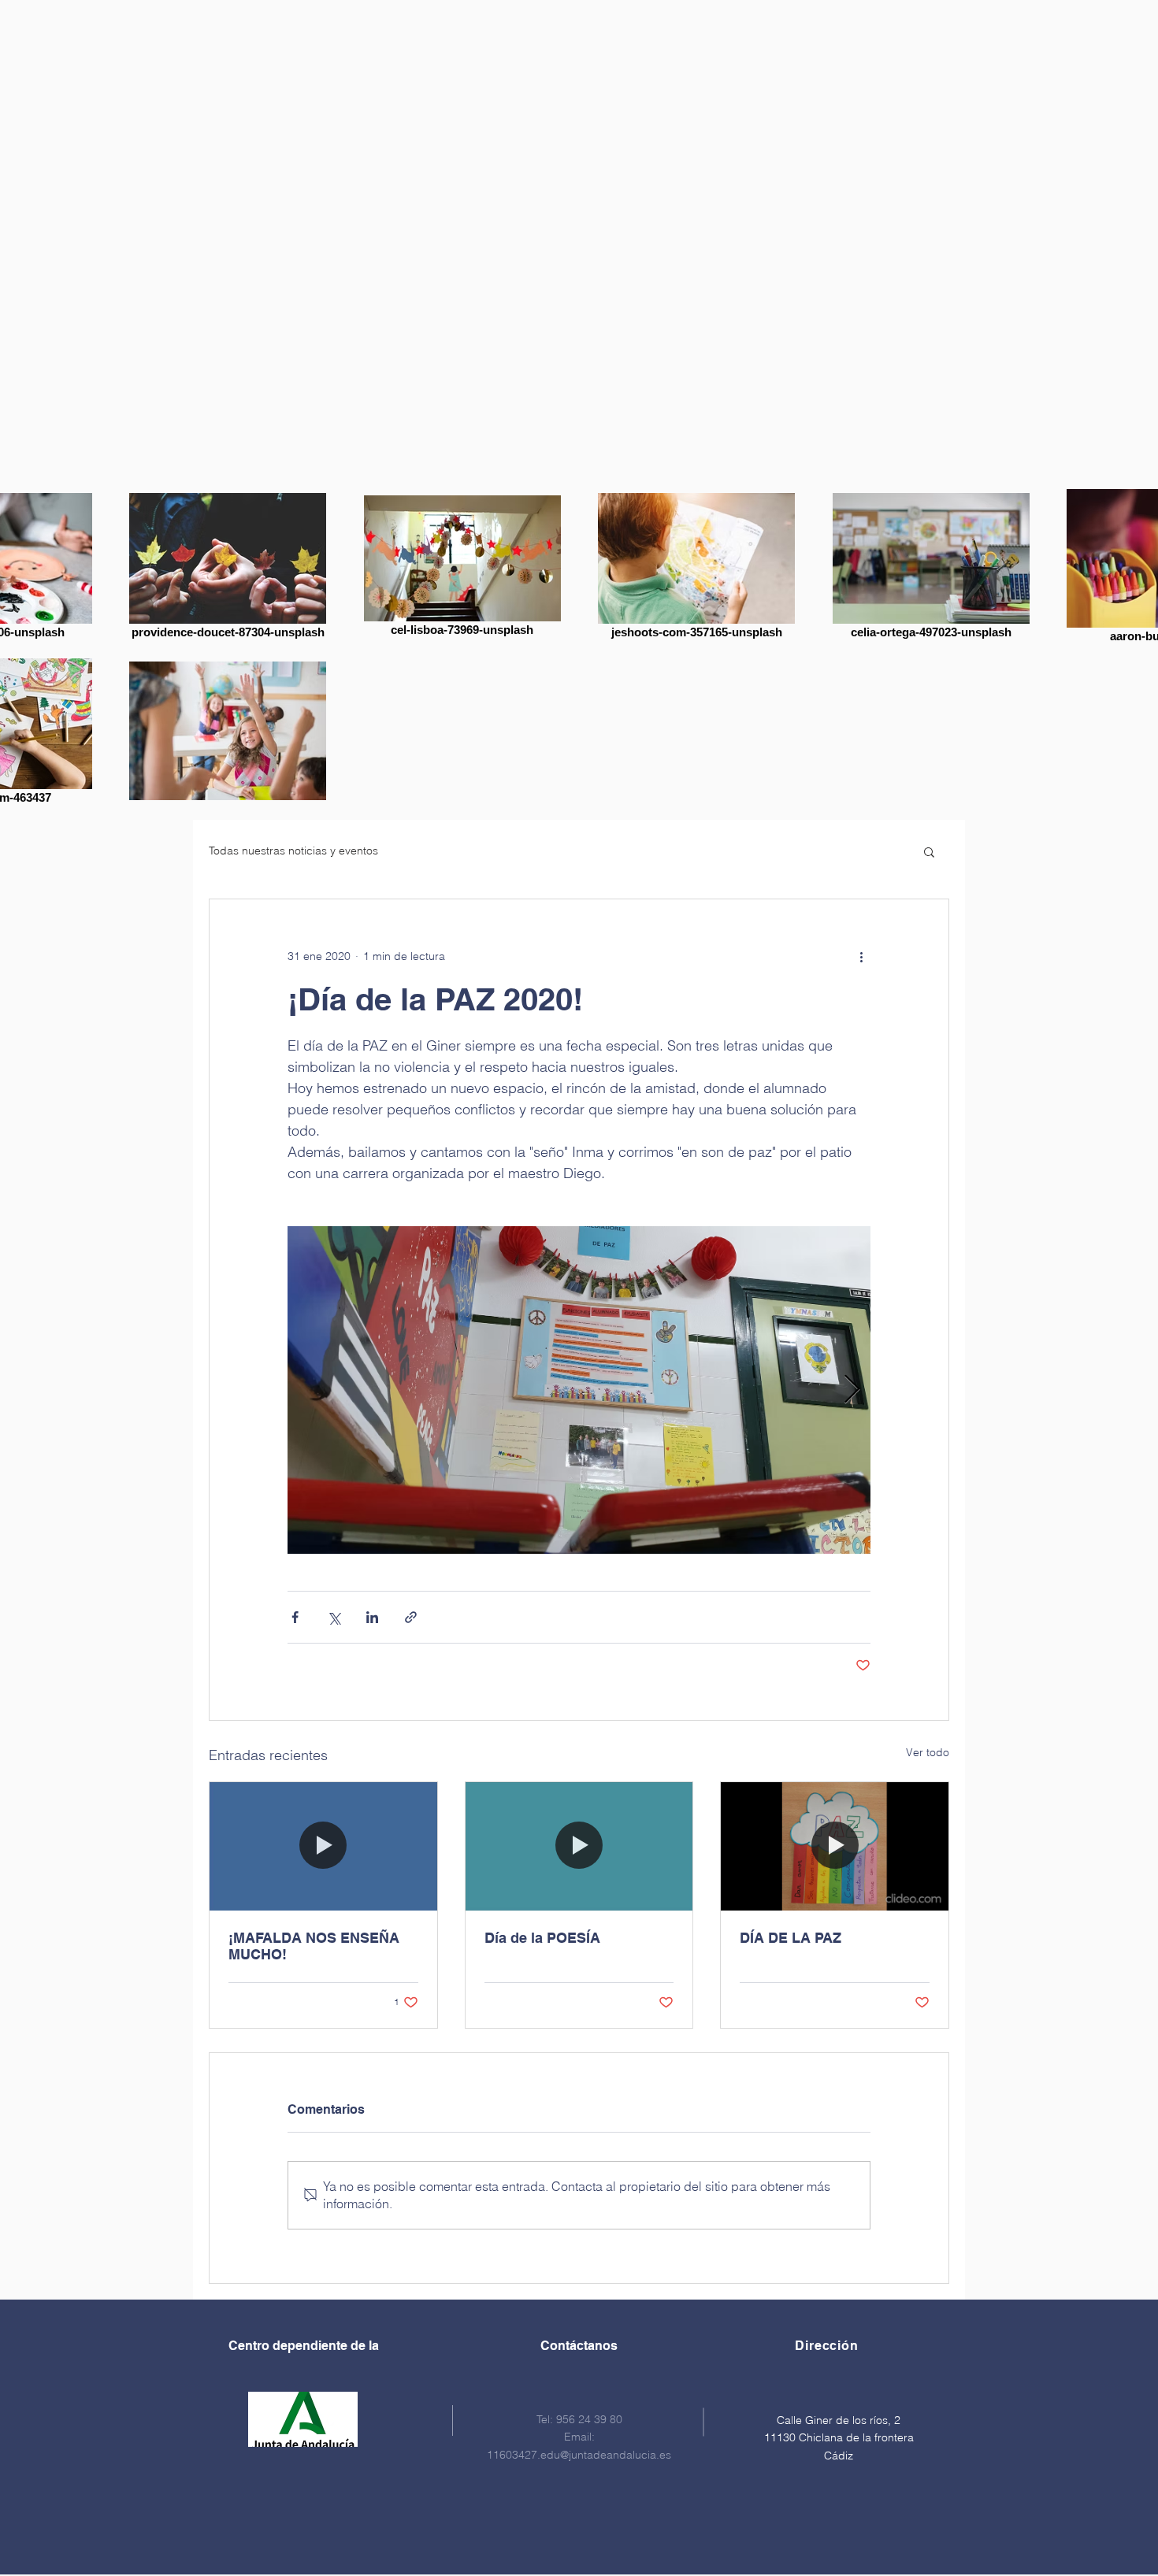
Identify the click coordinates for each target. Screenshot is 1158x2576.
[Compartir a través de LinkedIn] (372, 1617)
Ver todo (928, 1752)
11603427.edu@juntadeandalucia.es (579, 2455)
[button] (929, 851)
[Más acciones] (861, 956)
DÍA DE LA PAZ (791, 1938)
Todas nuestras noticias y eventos (293, 851)
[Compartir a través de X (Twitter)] (334, 1617)
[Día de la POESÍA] (579, 1846)
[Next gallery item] (852, 1390)
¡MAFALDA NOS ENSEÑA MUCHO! (314, 1946)
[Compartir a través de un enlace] (411, 1617)
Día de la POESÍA (542, 1938)
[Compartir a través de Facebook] (295, 1617)
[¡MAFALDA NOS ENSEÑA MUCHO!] (323, 1846)
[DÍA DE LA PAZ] (835, 1846)
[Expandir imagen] (579, 1390)
